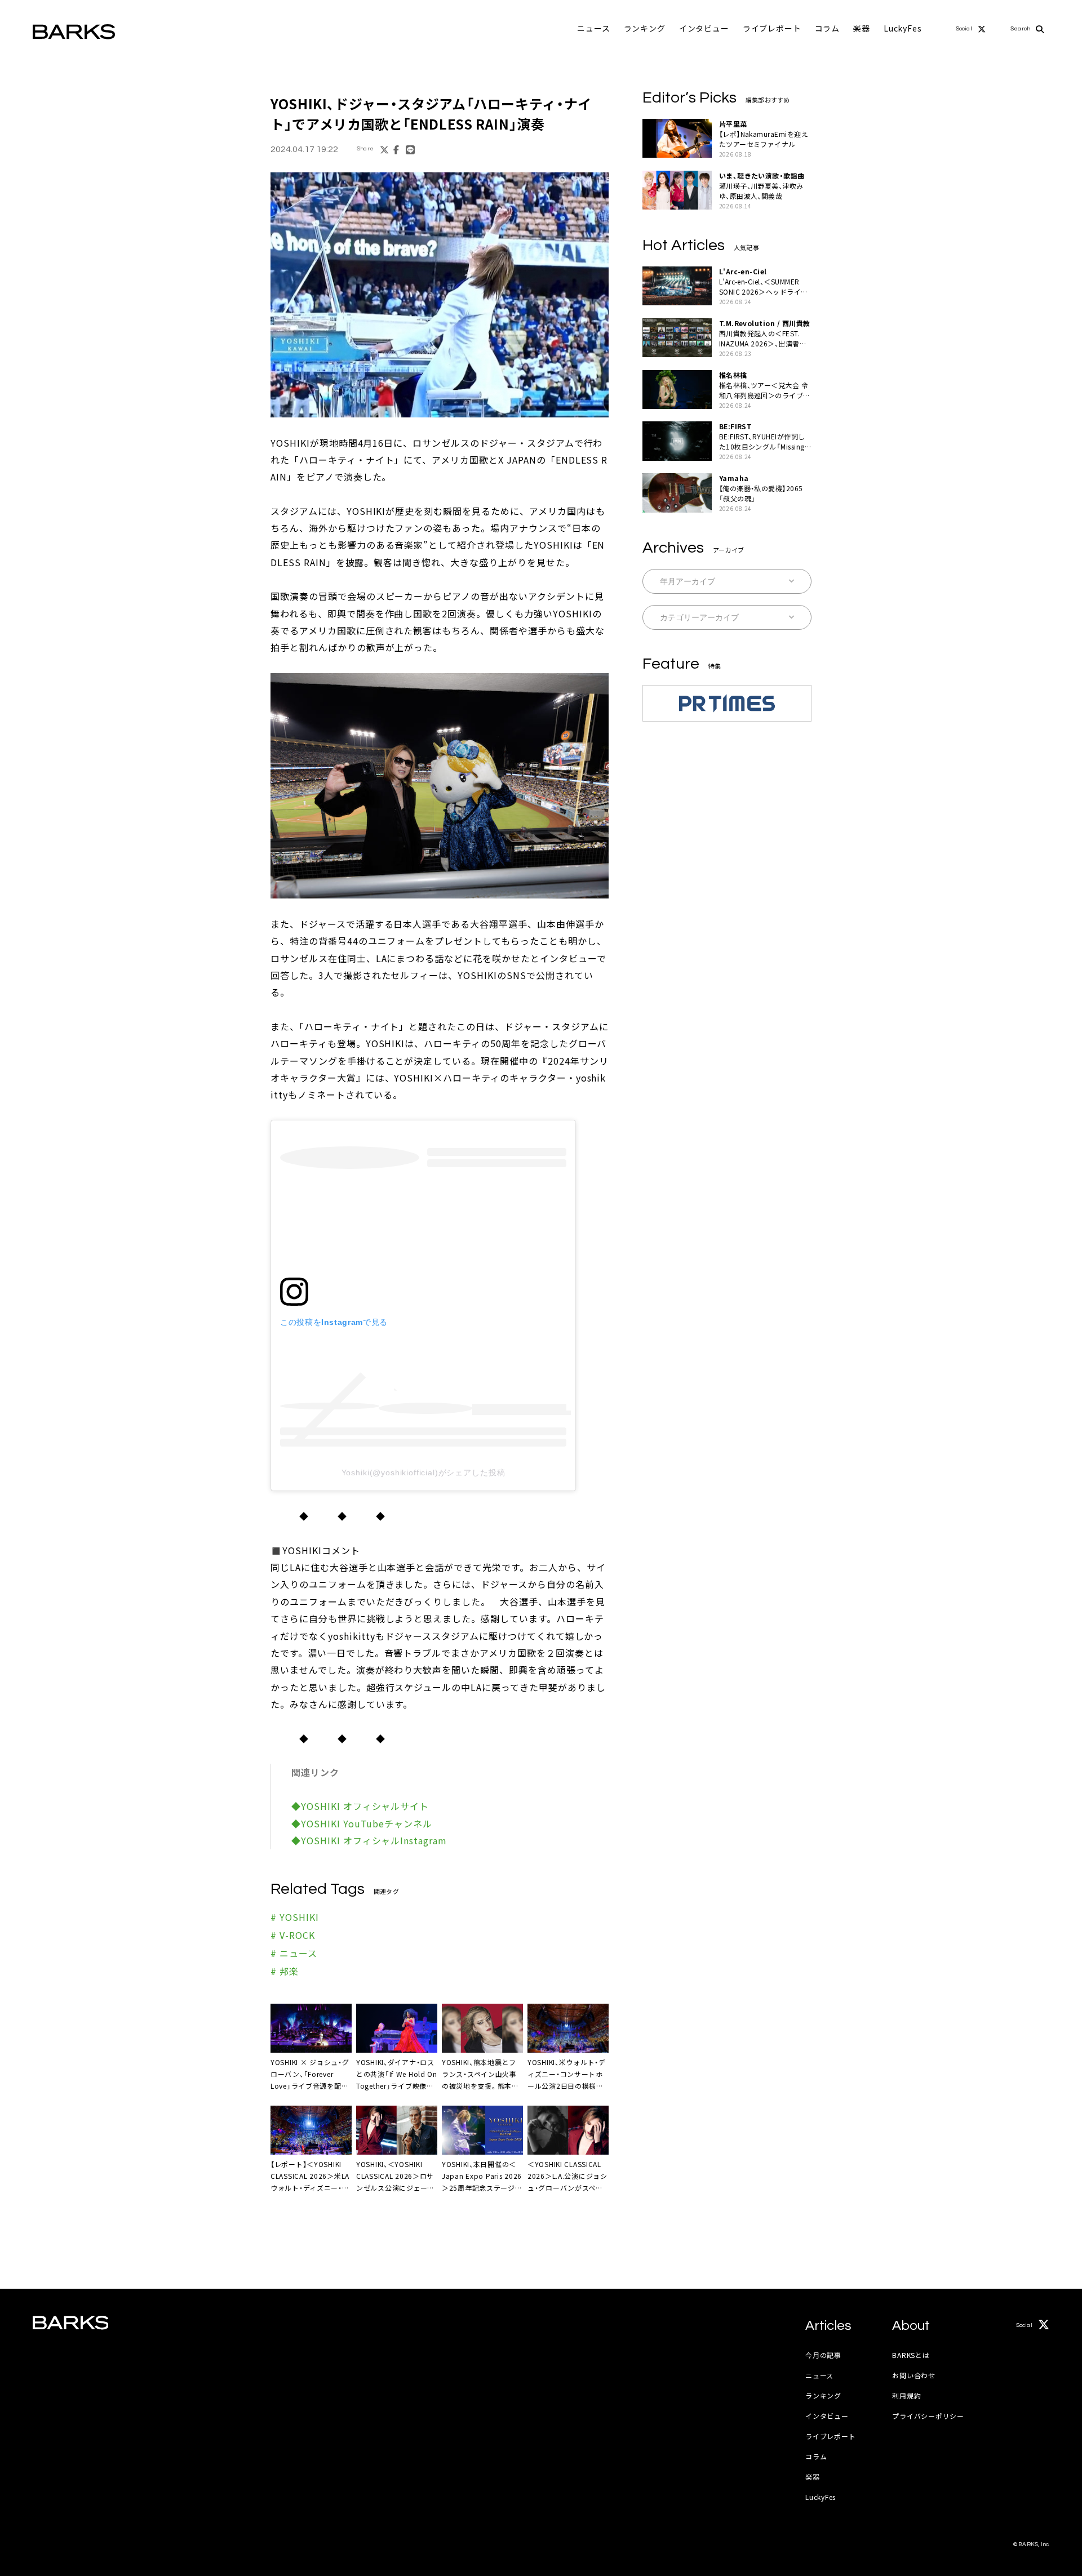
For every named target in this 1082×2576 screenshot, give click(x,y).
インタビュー (704, 28)
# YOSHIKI (295, 1917)
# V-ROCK (293, 1935)
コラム (828, 28)
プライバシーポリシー (928, 2416)
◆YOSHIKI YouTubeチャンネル (362, 1823)
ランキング (645, 28)
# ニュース (294, 1953)
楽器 (862, 28)
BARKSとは (911, 2355)
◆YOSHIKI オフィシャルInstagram (369, 1840)
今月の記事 (823, 2355)
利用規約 (906, 2395)
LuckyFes (903, 28)
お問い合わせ (914, 2375)
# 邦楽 (285, 1971)
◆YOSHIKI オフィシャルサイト (360, 1806)
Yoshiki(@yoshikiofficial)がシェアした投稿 (424, 1472)
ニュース (593, 28)
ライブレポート (772, 28)
